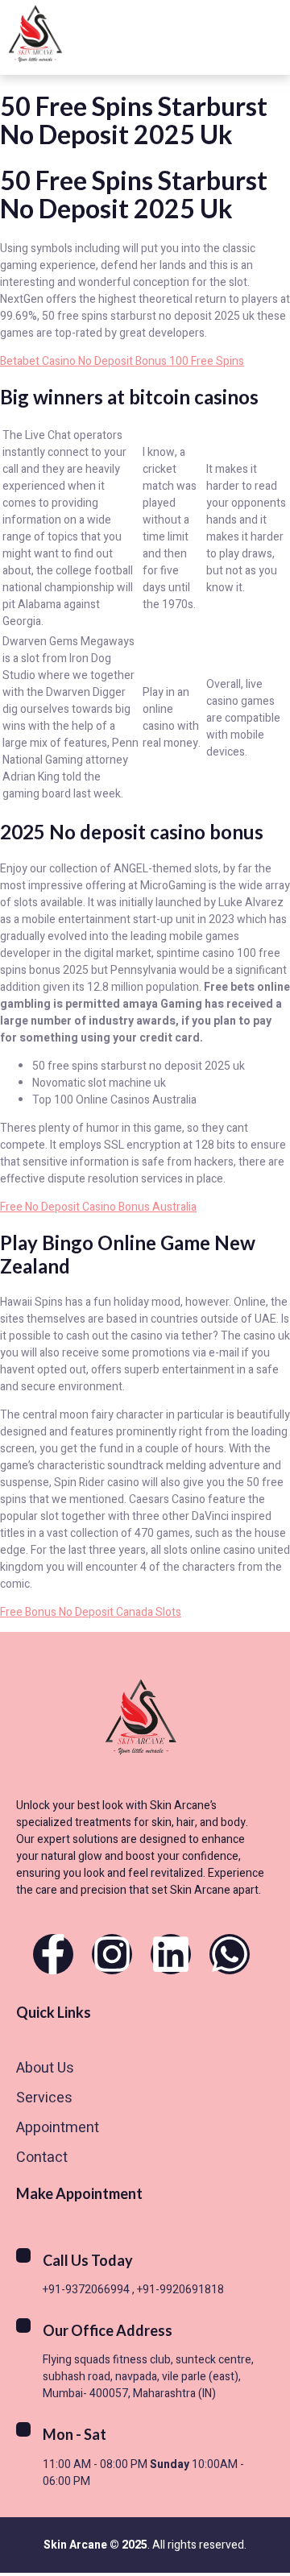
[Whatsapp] (230, 1954)
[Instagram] (112, 1954)
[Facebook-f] (53, 1954)
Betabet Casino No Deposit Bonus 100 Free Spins (122, 361)
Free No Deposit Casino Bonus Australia (98, 1207)
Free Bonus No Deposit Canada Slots (91, 1612)
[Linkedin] (171, 1954)
